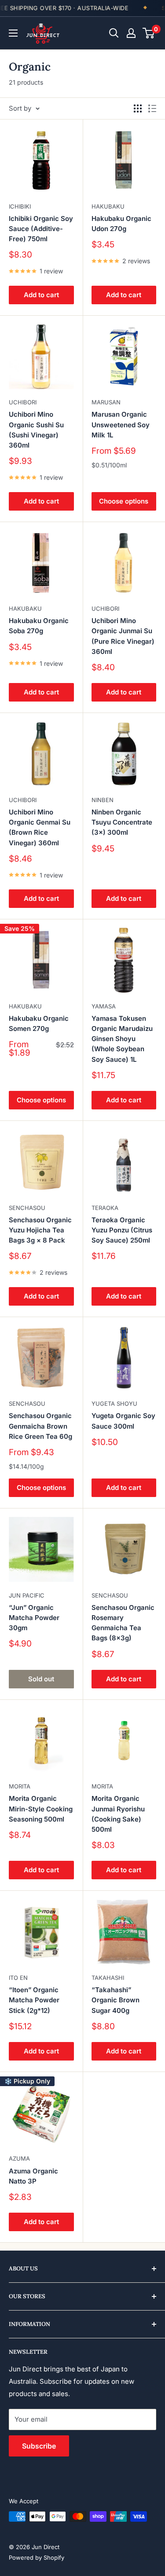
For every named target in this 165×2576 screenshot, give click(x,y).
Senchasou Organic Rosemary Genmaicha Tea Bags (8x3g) (123, 1623)
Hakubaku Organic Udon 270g (121, 224)
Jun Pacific (27, 1595)
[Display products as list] (152, 108)
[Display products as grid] (138, 108)
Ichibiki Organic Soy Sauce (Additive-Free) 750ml (41, 229)
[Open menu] (13, 33)
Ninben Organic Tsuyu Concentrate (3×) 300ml (122, 822)
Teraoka (105, 1208)
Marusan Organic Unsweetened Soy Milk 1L (121, 425)
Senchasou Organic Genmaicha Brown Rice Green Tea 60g (40, 1426)
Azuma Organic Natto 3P (33, 2176)
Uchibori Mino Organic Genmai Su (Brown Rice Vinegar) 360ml (40, 827)
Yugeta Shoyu (114, 1404)
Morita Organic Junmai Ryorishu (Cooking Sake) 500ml (118, 1814)
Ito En (18, 1978)
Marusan (106, 402)
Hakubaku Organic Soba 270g (39, 626)
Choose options (124, 501)
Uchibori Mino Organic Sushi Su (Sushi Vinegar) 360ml (36, 430)
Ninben (103, 800)
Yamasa (104, 1006)
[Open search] (114, 33)
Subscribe (39, 2446)
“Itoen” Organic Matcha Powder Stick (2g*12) (34, 2000)
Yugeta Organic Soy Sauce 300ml (123, 1421)
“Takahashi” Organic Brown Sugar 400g (115, 2000)
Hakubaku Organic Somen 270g (39, 1023)
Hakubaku (108, 206)
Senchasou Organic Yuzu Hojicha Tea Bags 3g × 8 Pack (40, 1230)
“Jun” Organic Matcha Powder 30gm (34, 1618)
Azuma (19, 2158)
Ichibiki (20, 206)
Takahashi (108, 1978)
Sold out (41, 1679)
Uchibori (23, 402)
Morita (20, 1786)
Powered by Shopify (37, 2557)
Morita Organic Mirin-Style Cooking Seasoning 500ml (41, 1809)
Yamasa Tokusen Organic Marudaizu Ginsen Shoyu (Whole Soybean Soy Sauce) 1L (122, 1039)
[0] (149, 33)
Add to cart (41, 295)
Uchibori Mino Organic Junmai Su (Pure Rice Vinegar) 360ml (123, 636)
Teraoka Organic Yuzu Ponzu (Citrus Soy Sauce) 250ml (122, 1230)
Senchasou (27, 1208)
